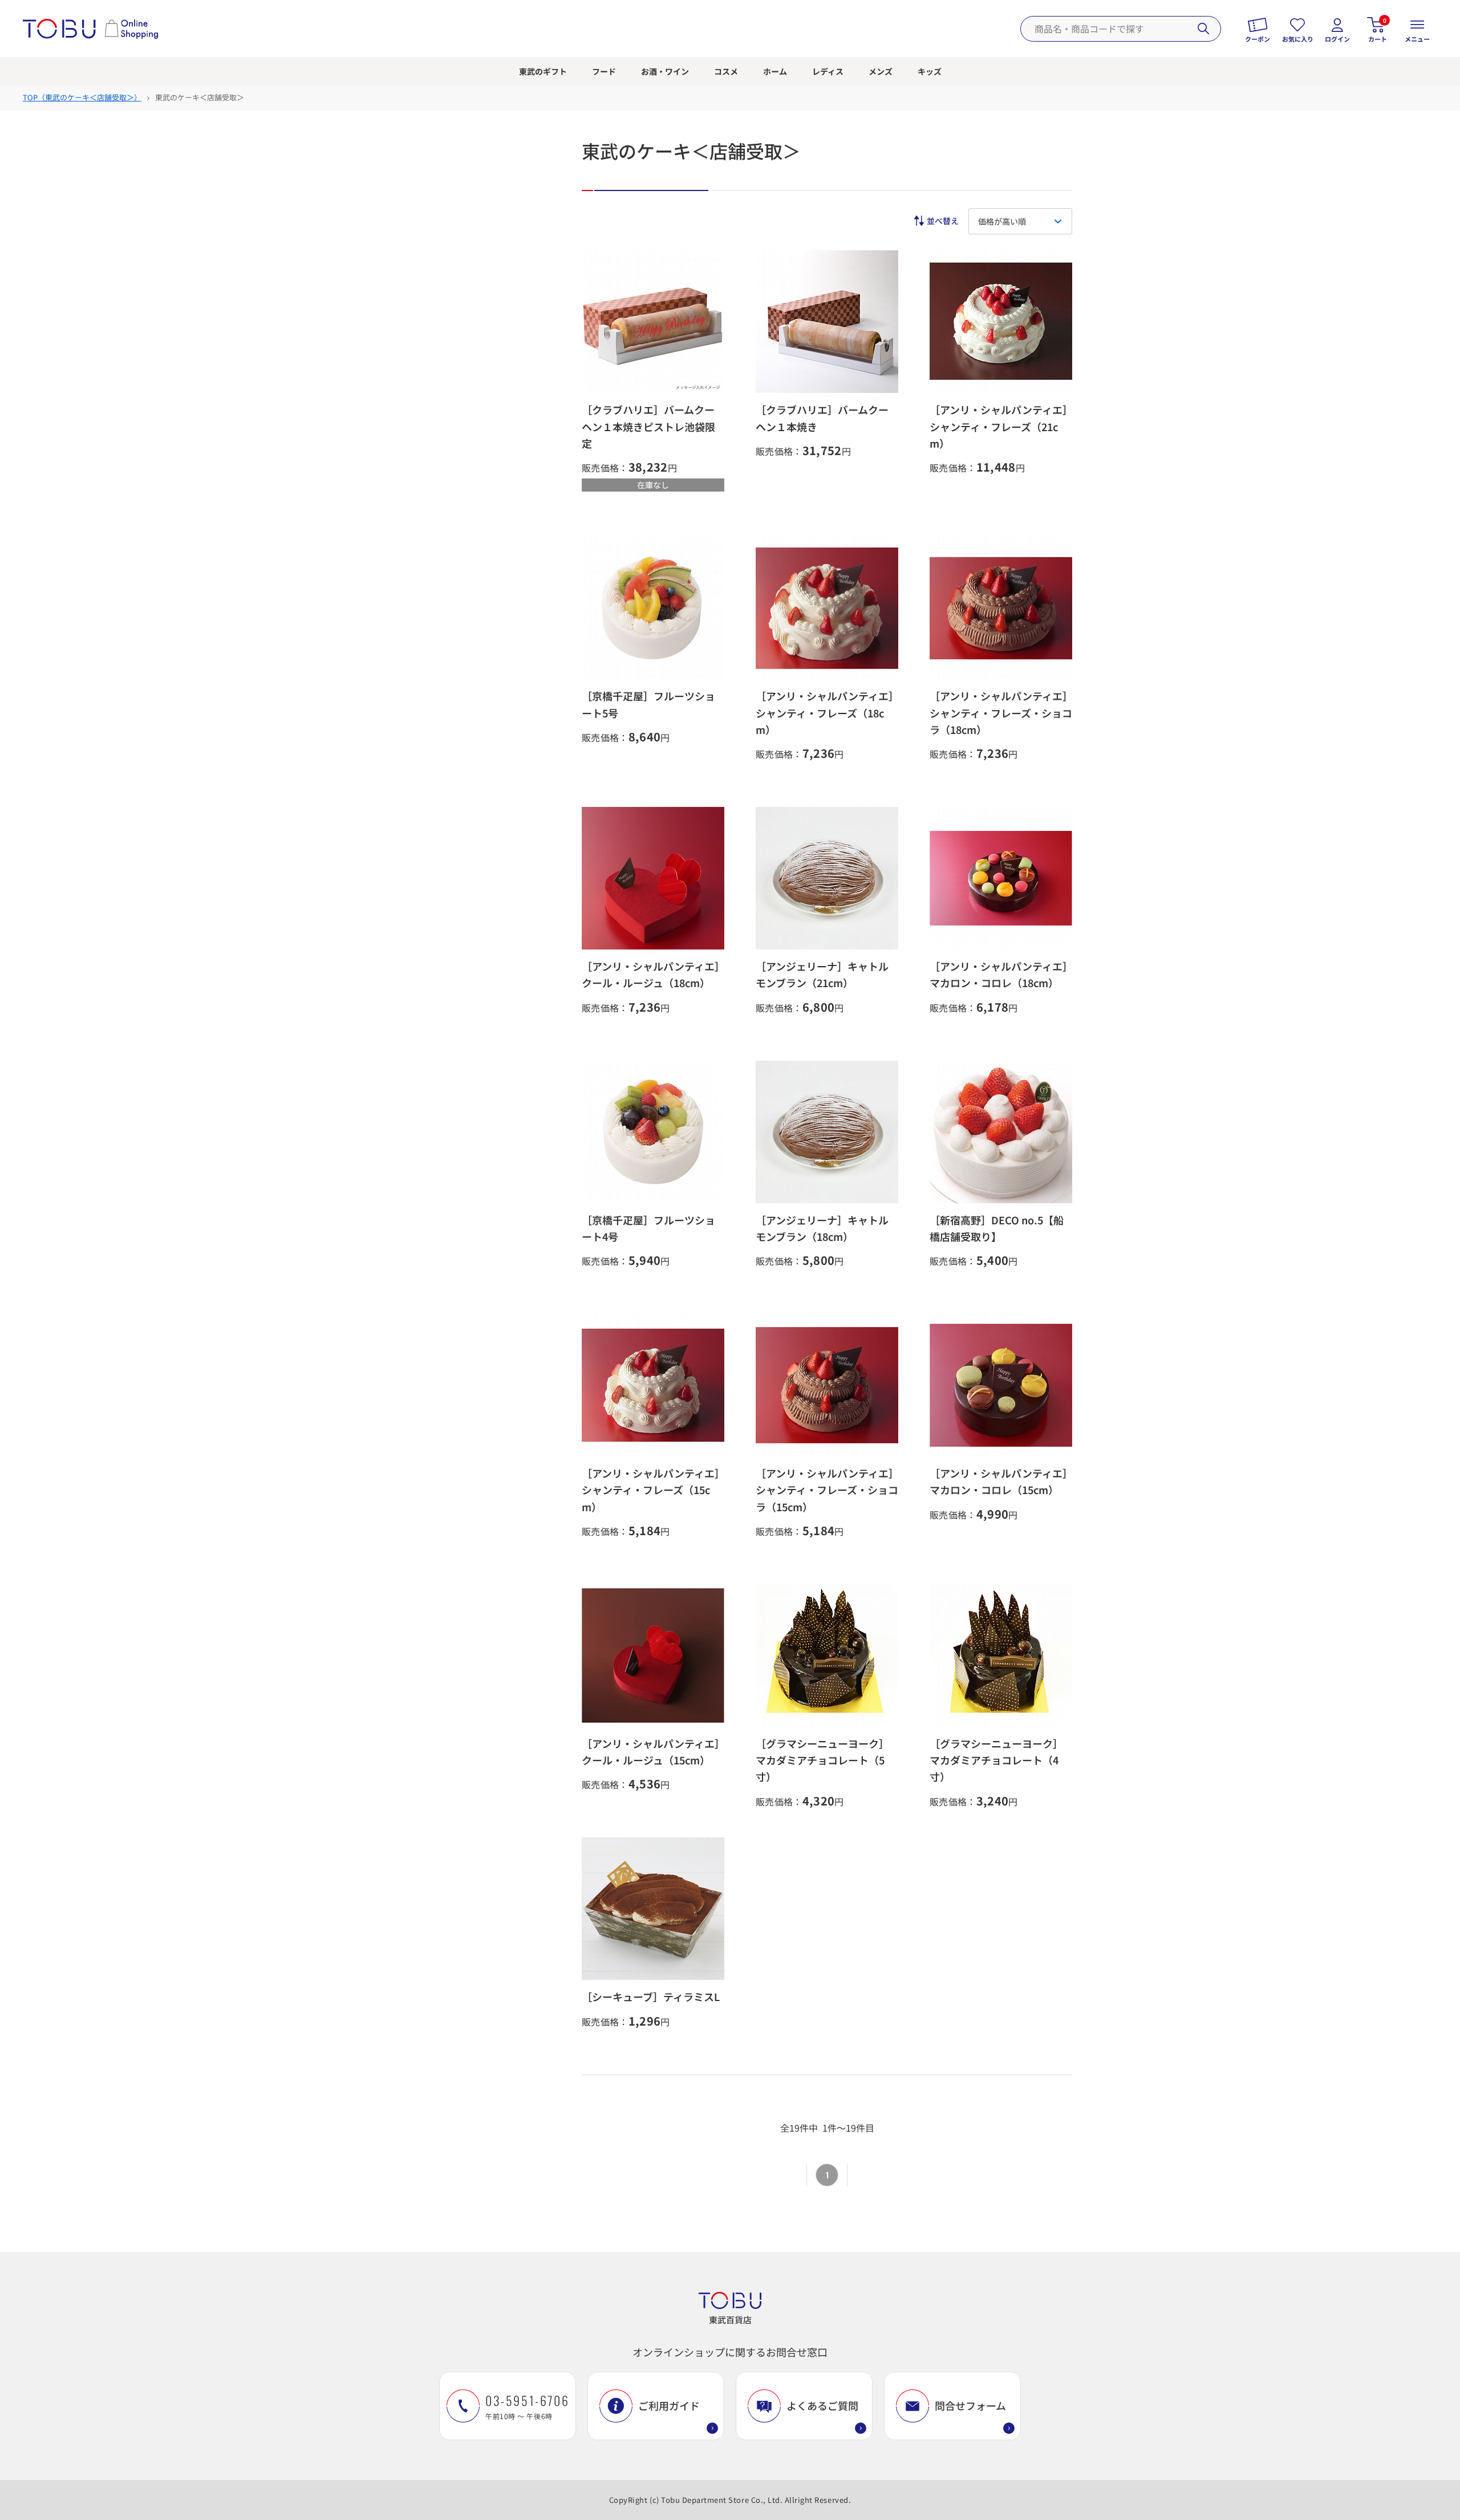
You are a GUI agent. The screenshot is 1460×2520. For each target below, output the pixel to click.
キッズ (930, 71)
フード (604, 71)
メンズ (881, 71)
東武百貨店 (730, 2320)
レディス (828, 71)
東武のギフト (543, 71)
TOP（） (82, 97)
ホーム (775, 71)
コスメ (726, 71)
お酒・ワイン (665, 71)
